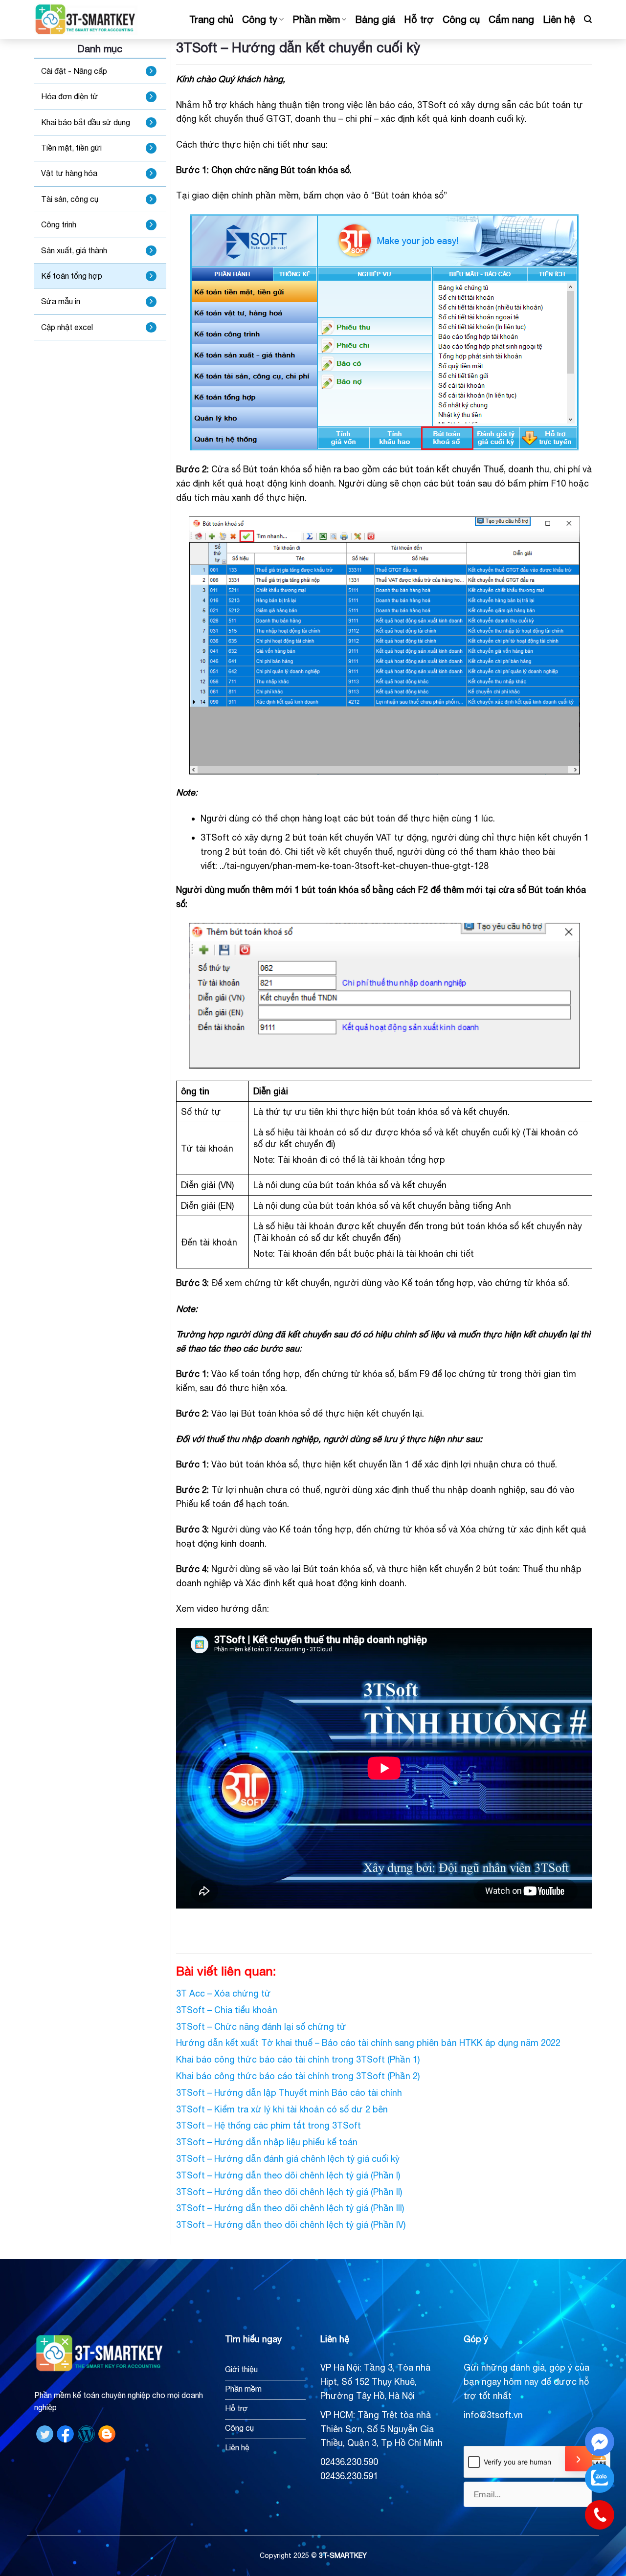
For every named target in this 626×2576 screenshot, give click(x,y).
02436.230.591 (349, 2476)
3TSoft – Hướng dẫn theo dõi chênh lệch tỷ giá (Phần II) (289, 2192)
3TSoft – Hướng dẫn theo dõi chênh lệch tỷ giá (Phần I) (288, 2175)
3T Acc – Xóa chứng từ (224, 1993)
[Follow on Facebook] (65, 2433)
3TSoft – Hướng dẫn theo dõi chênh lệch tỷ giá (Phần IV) (291, 2225)
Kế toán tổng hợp (72, 276)
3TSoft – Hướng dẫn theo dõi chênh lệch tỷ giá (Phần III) (290, 2208)
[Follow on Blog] (107, 2433)
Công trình (59, 224)
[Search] (588, 19)
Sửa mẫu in (61, 301)
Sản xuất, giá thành (74, 250)
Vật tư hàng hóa (69, 173)
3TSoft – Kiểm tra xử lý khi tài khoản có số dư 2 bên (282, 2109)
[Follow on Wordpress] (86, 2433)
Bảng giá (375, 19)
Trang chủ (211, 19)
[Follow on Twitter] (45, 2433)
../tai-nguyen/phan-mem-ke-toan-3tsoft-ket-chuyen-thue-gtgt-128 (354, 866)
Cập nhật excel (67, 327)
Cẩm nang (511, 19)
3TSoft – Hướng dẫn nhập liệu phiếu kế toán (267, 2142)
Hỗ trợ (419, 19)
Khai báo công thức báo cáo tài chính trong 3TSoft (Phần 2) (298, 2076)
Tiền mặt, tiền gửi (71, 148)
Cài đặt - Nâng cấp (74, 71)
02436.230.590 (349, 2462)
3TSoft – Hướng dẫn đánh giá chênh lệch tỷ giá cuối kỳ (288, 2159)
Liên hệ (559, 19)
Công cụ (461, 19)
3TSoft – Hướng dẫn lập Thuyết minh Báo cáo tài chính (289, 2093)
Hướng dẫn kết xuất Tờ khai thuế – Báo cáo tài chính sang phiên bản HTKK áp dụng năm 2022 (368, 2043)
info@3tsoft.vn (493, 2415)
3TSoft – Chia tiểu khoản (227, 2010)
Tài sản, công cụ (70, 199)
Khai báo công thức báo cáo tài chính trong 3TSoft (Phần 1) (298, 2059)
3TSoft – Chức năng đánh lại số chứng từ (261, 2027)
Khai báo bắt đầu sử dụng (86, 122)
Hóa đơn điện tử (70, 96)
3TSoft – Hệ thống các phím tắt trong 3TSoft (268, 2125)
